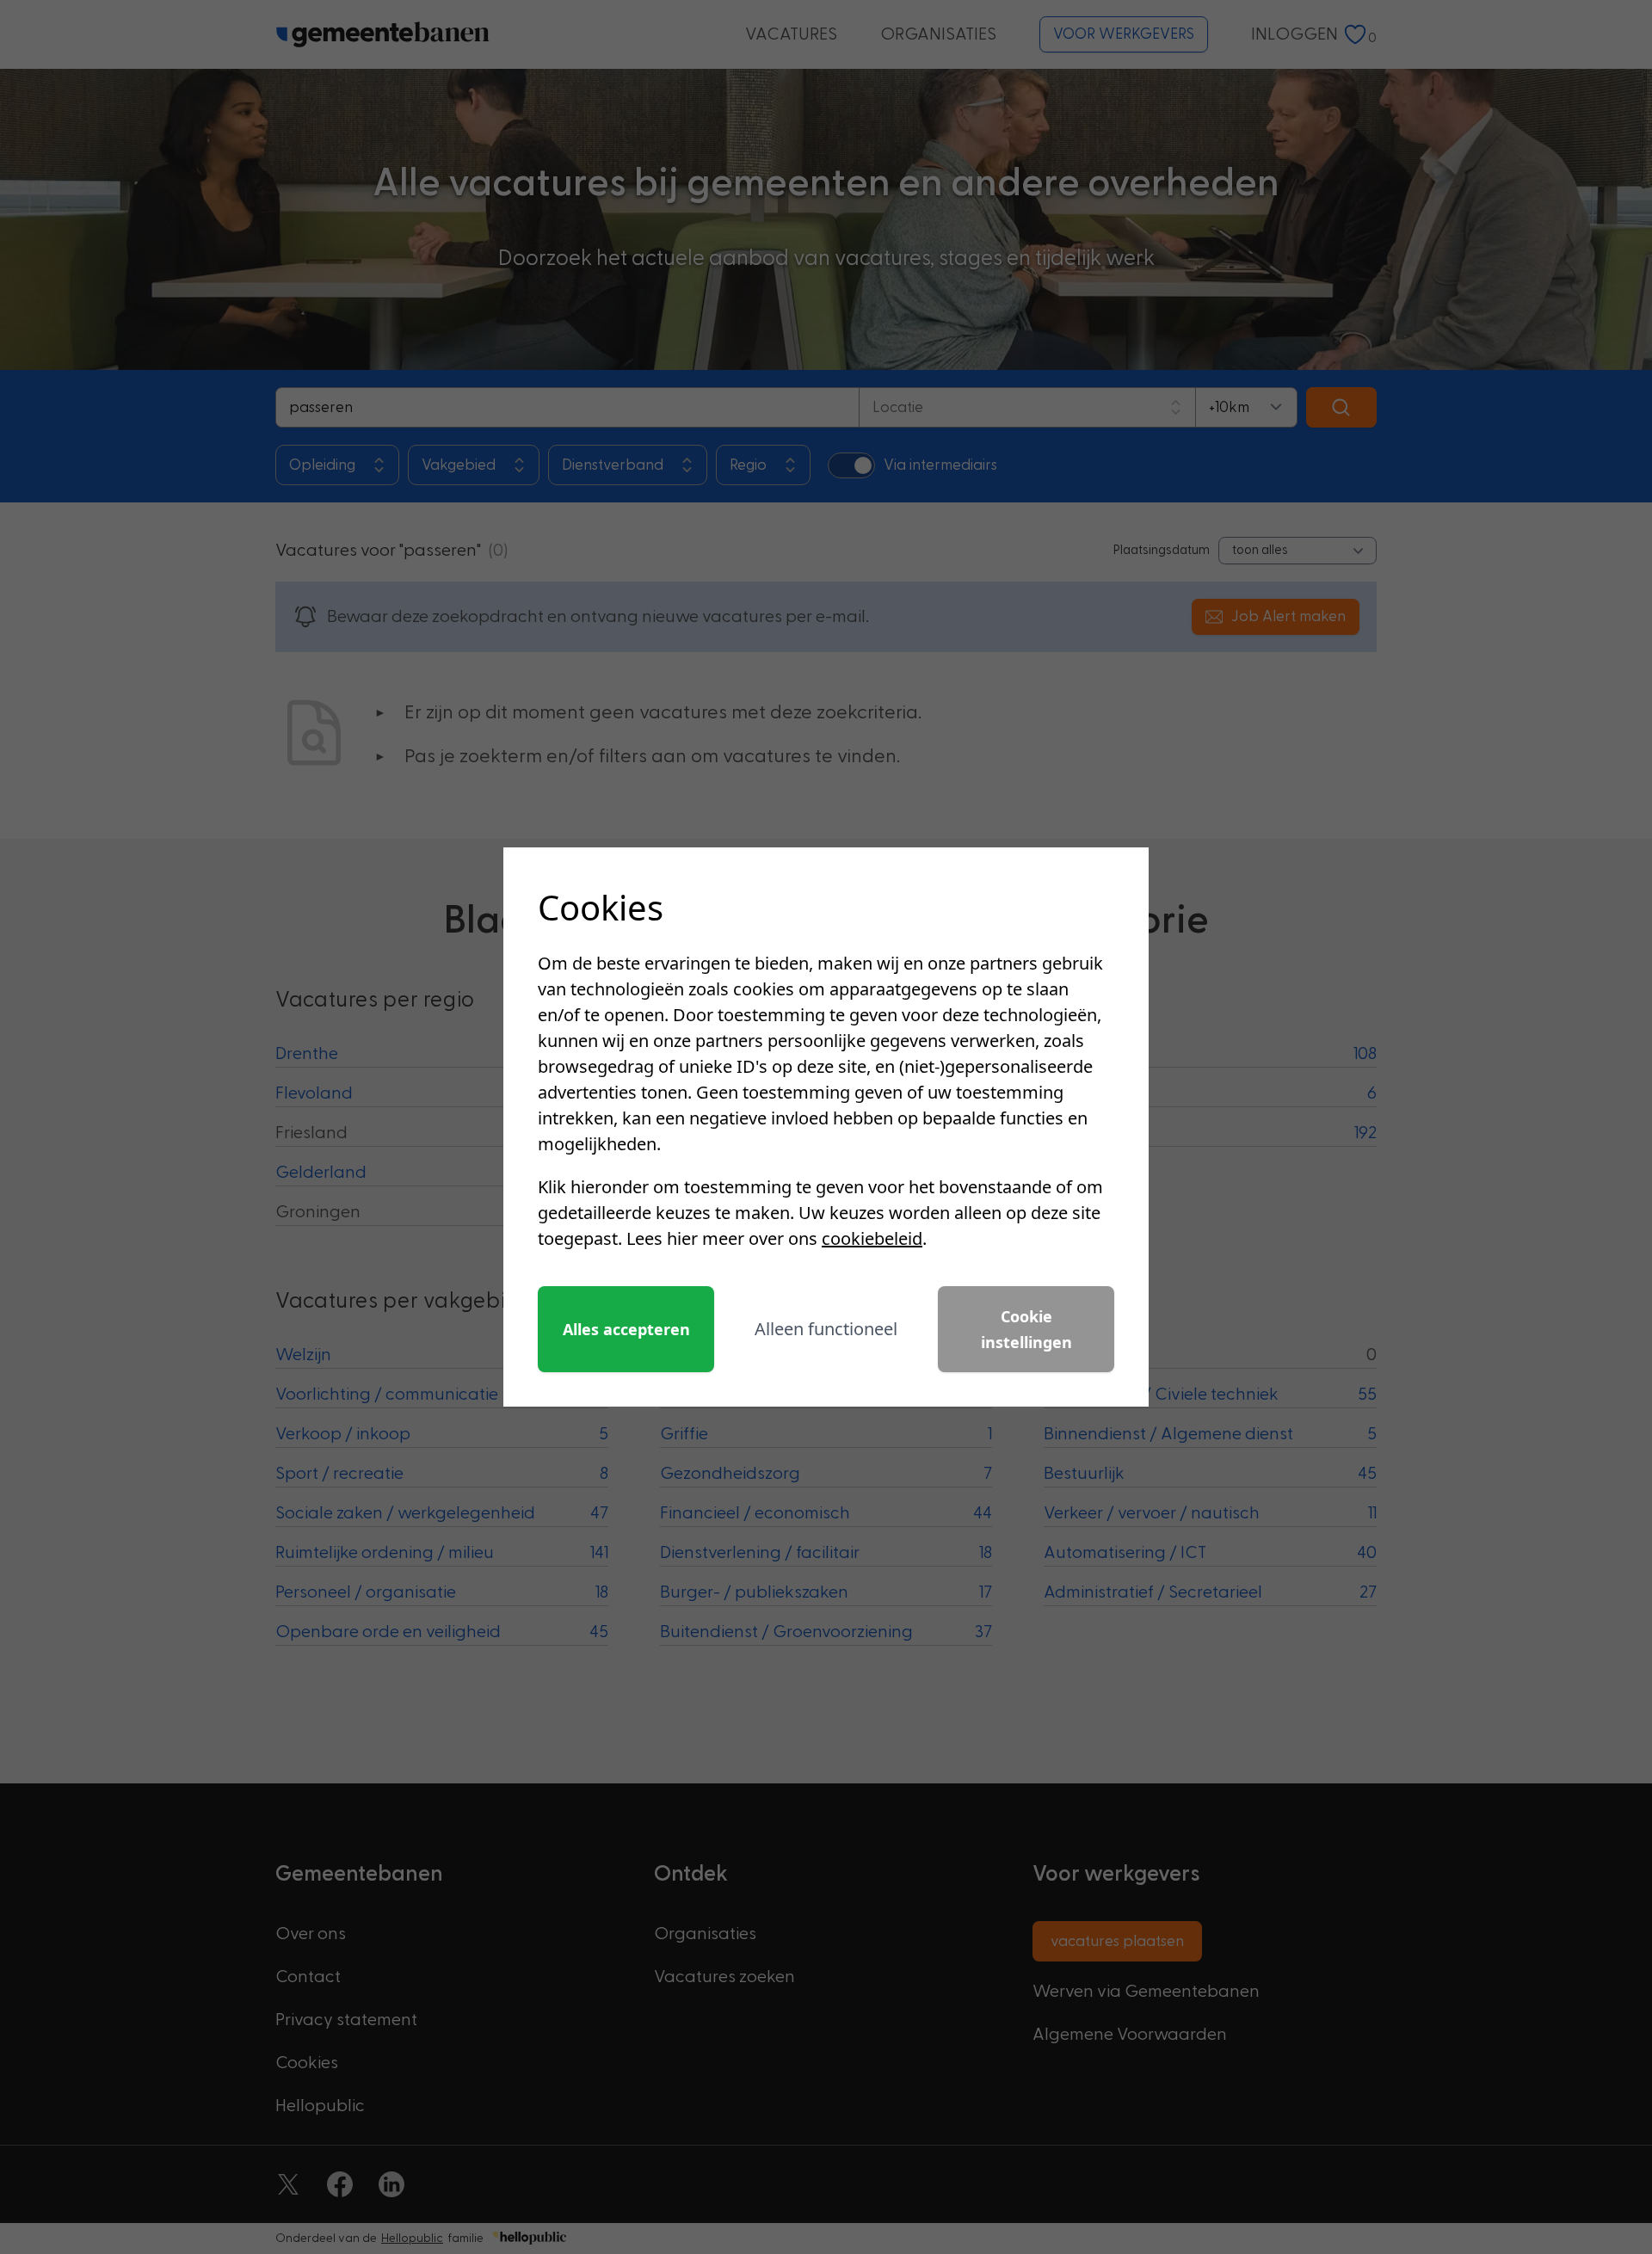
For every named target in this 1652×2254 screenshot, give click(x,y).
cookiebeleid (872, 1238)
